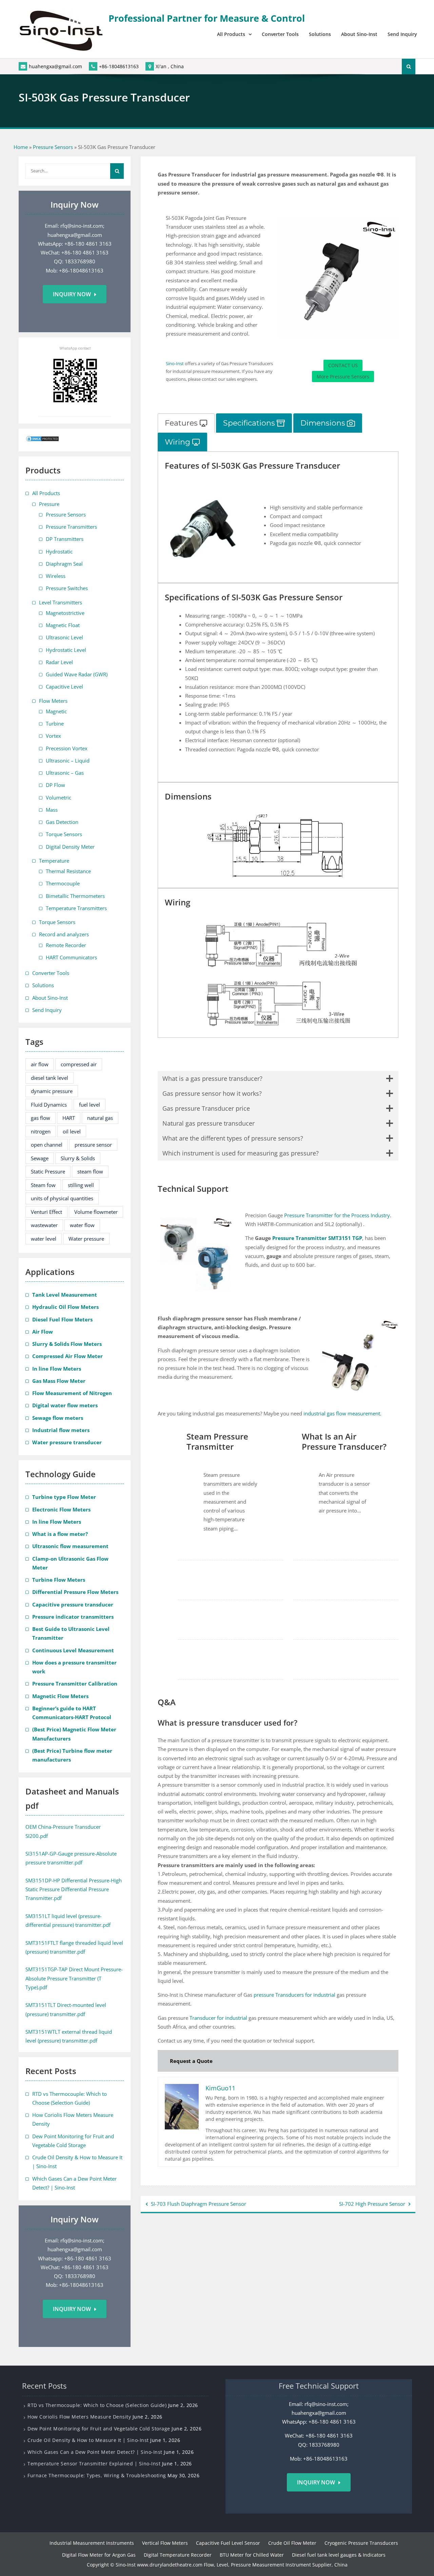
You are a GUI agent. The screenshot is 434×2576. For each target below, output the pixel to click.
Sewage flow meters (58, 1418)
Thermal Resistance (68, 871)
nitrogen (41, 1131)
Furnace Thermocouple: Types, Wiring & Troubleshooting (97, 2475)
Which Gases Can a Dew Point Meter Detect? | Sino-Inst (95, 2452)
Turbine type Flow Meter (64, 1497)
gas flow (41, 1118)
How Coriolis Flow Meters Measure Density (79, 2417)
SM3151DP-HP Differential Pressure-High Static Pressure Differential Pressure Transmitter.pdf (74, 1889)
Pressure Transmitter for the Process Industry (337, 1215)
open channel (47, 1145)
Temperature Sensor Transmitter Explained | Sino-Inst (94, 2464)
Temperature (54, 861)
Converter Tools (280, 34)
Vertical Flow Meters (165, 2543)
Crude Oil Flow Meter (292, 2543)
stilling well (81, 1185)
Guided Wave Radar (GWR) (77, 674)
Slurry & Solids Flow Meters (67, 1344)
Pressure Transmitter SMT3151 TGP (317, 1238)
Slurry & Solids (78, 1158)
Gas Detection (62, 822)
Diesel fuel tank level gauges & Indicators (339, 2555)
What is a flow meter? (60, 1534)
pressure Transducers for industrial (294, 1995)
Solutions (320, 34)
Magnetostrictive (65, 613)
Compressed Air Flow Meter (67, 1356)
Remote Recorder (66, 945)
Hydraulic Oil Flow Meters (65, 1307)
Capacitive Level (64, 687)
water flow (82, 1225)
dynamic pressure (52, 1091)
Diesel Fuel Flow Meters (62, 1319)
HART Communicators (71, 957)
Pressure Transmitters (71, 527)
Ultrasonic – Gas (65, 773)
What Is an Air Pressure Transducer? (344, 1442)
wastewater (44, 1225)
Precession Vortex (67, 748)
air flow (40, 1064)
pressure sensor (93, 1145)
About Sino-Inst (359, 34)
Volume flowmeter (96, 1212)
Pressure (49, 504)
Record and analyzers (64, 934)
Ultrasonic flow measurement (70, 1546)
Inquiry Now (72, 294)
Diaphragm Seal (64, 564)
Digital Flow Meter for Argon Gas (99, 2555)
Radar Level (59, 662)
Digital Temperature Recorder (178, 2555)
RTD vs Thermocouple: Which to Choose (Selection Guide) (97, 2405)
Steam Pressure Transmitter (217, 1442)
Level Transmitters (61, 602)
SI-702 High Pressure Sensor (372, 2204)
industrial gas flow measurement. (342, 1413)
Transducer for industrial (218, 2018)
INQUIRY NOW (316, 2482)
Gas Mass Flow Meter (59, 1381)
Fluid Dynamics (49, 1105)
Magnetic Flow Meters (60, 1696)
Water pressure (86, 1239)
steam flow (90, 1171)
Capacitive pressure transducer (73, 1604)
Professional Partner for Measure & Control (207, 18)
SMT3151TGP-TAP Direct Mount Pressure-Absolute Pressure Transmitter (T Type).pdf (74, 1978)
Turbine (55, 723)
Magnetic (56, 711)
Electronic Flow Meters (61, 1509)
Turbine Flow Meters (59, 1580)
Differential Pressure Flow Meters (75, 1592)
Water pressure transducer (67, 1442)
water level (44, 1239)
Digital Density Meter (70, 847)
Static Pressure (48, 1171)
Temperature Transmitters (76, 908)
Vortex (53, 736)
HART (69, 1118)
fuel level (90, 1105)
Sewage (40, 1158)
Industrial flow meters (61, 1430)
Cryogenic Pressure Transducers (361, 2543)
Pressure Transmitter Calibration (75, 1684)
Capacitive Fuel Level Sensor (228, 2543)
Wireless (56, 576)
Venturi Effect (46, 1212)
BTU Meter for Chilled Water (252, 2555)
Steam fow (43, 1185)
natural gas (100, 1118)
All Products (231, 34)
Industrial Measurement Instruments (92, 2543)
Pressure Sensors (53, 147)
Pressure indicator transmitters (73, 1617)
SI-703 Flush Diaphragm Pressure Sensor (199, 2204)
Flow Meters (53, 701)
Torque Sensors (64, 834)
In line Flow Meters (57, 1369)
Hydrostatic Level (66, 650)
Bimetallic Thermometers (75, 896)
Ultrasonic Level (64, 637)
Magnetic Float (63, 625)
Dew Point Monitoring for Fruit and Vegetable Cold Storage (99, 2429)
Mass (52, 810)
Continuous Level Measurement (73, 1650)
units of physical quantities (62, 1198)
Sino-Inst (175, 363)
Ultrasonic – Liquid (68, 760)
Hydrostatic (59, 551)
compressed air (79, 1064)
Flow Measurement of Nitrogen (72, 1393)
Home (21, 147)
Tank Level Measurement (65, 1295)
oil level (72, 1131)
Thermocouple (63, 883)
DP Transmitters (65, 539)
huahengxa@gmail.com (55, 66)
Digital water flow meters (65, 1405)
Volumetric (58, 797)
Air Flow (43, 1332)
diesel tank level (50, 1078)
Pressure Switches (67, 588)
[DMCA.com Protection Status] (42, 440)
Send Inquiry (402, 34)
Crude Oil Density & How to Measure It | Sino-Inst (88, 2440)
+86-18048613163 (119, 66)
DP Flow (55, 785)
